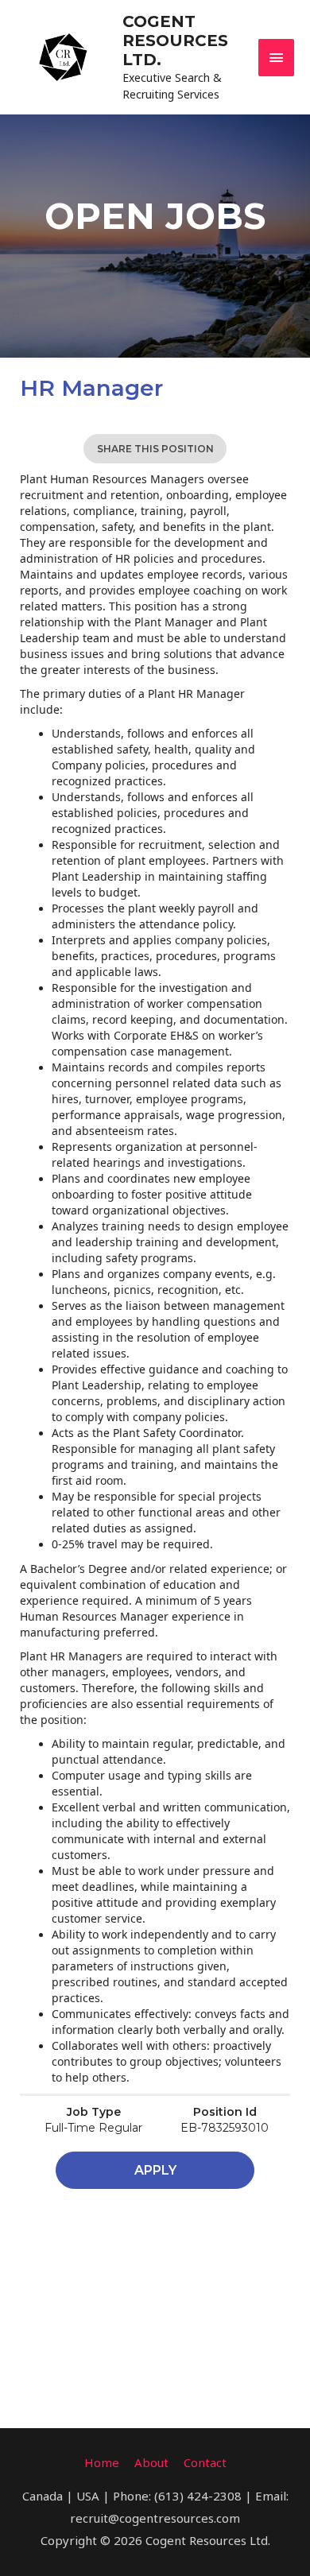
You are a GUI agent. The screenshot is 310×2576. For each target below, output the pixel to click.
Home (102, 2462)
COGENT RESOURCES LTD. (175, 41)
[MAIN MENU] (277, 58)
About (151, 2462)
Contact (205, 2462)
